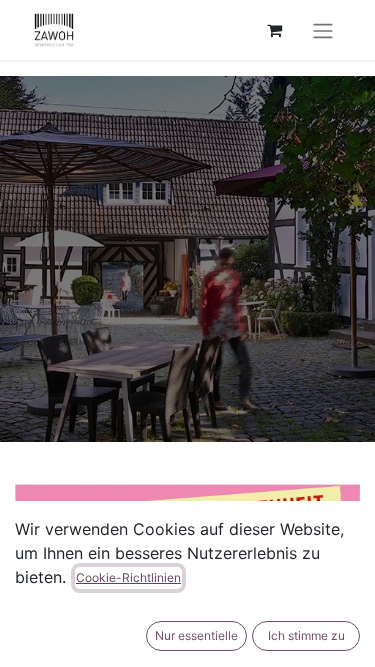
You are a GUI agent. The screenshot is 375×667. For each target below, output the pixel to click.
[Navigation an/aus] (323, 30)
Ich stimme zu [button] (306, 635)
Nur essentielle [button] (196, 635)
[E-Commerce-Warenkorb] (274, 30)
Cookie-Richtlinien (128, 577)
